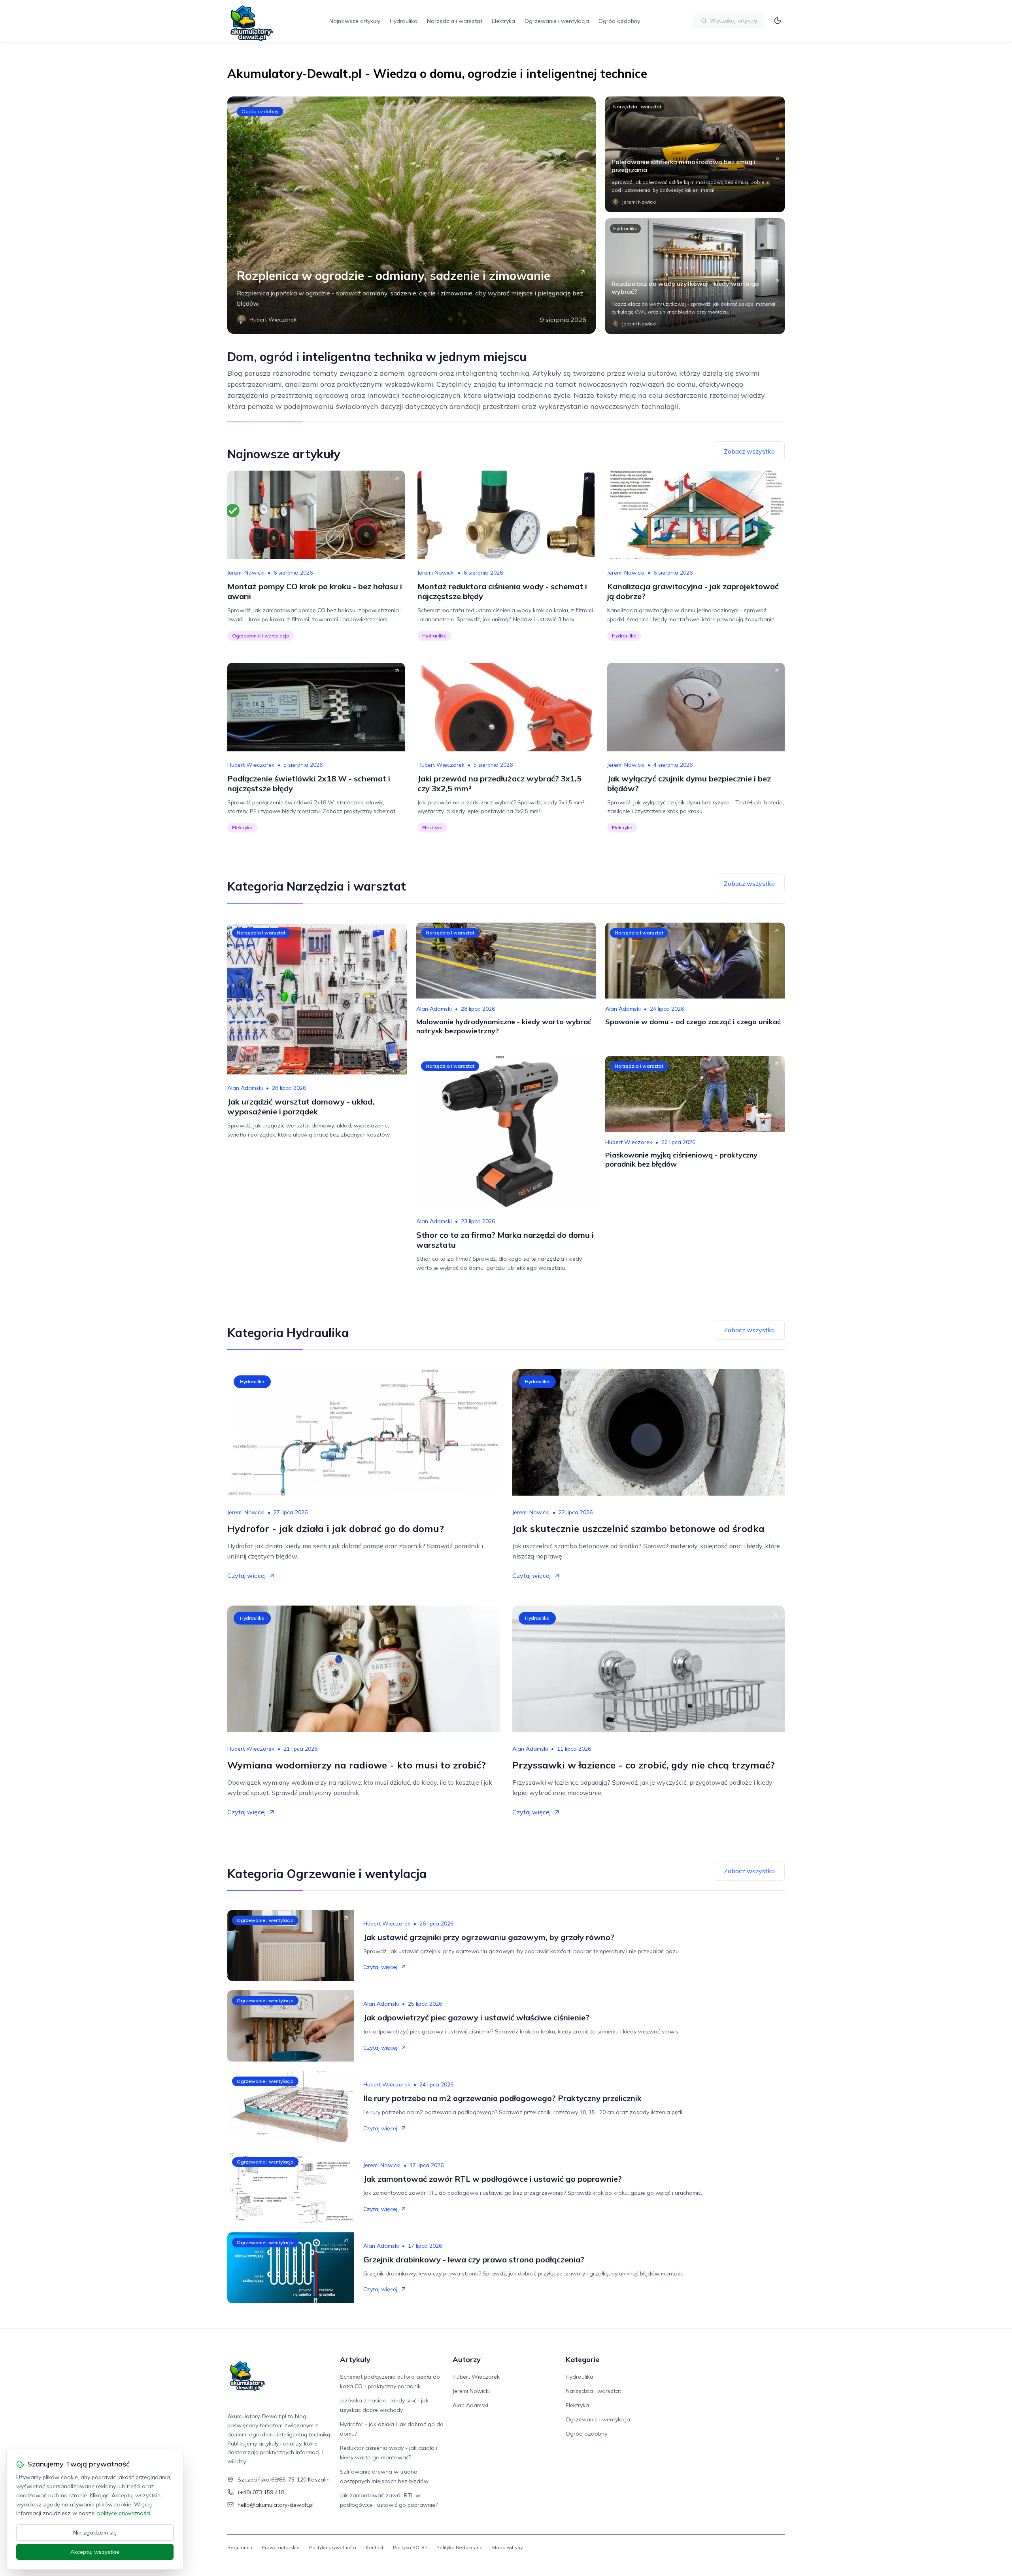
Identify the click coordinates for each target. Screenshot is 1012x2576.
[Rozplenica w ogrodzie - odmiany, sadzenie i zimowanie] (412, 215)
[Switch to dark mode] (778, 21)
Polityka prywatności (333, 2547)
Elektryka (503, 21)
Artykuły (355, 2359)
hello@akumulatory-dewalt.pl (276, 2505)
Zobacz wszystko (749, 451)
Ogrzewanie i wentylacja (557, 21)
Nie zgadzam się (95, 2532)
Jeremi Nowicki (246, 573)
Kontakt (375, 2547)
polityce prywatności (124, 2513)
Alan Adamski (245, 1088)
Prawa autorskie (281, 2547)
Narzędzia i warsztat (455, 21)
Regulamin (240, 2547)
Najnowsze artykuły (355, 21)
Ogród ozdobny (619, 21)
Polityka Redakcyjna (460, 2547)
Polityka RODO (410, 2547)
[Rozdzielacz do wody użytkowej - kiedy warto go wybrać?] (695, 276)
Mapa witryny (507, 2547)
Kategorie (583, 2359)
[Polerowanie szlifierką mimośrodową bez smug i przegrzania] (695, 154)
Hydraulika (404, 21)
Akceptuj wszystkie (95, 2552)
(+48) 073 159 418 (261, 2492)
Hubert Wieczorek (251, 765)
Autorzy (467, 2359)
